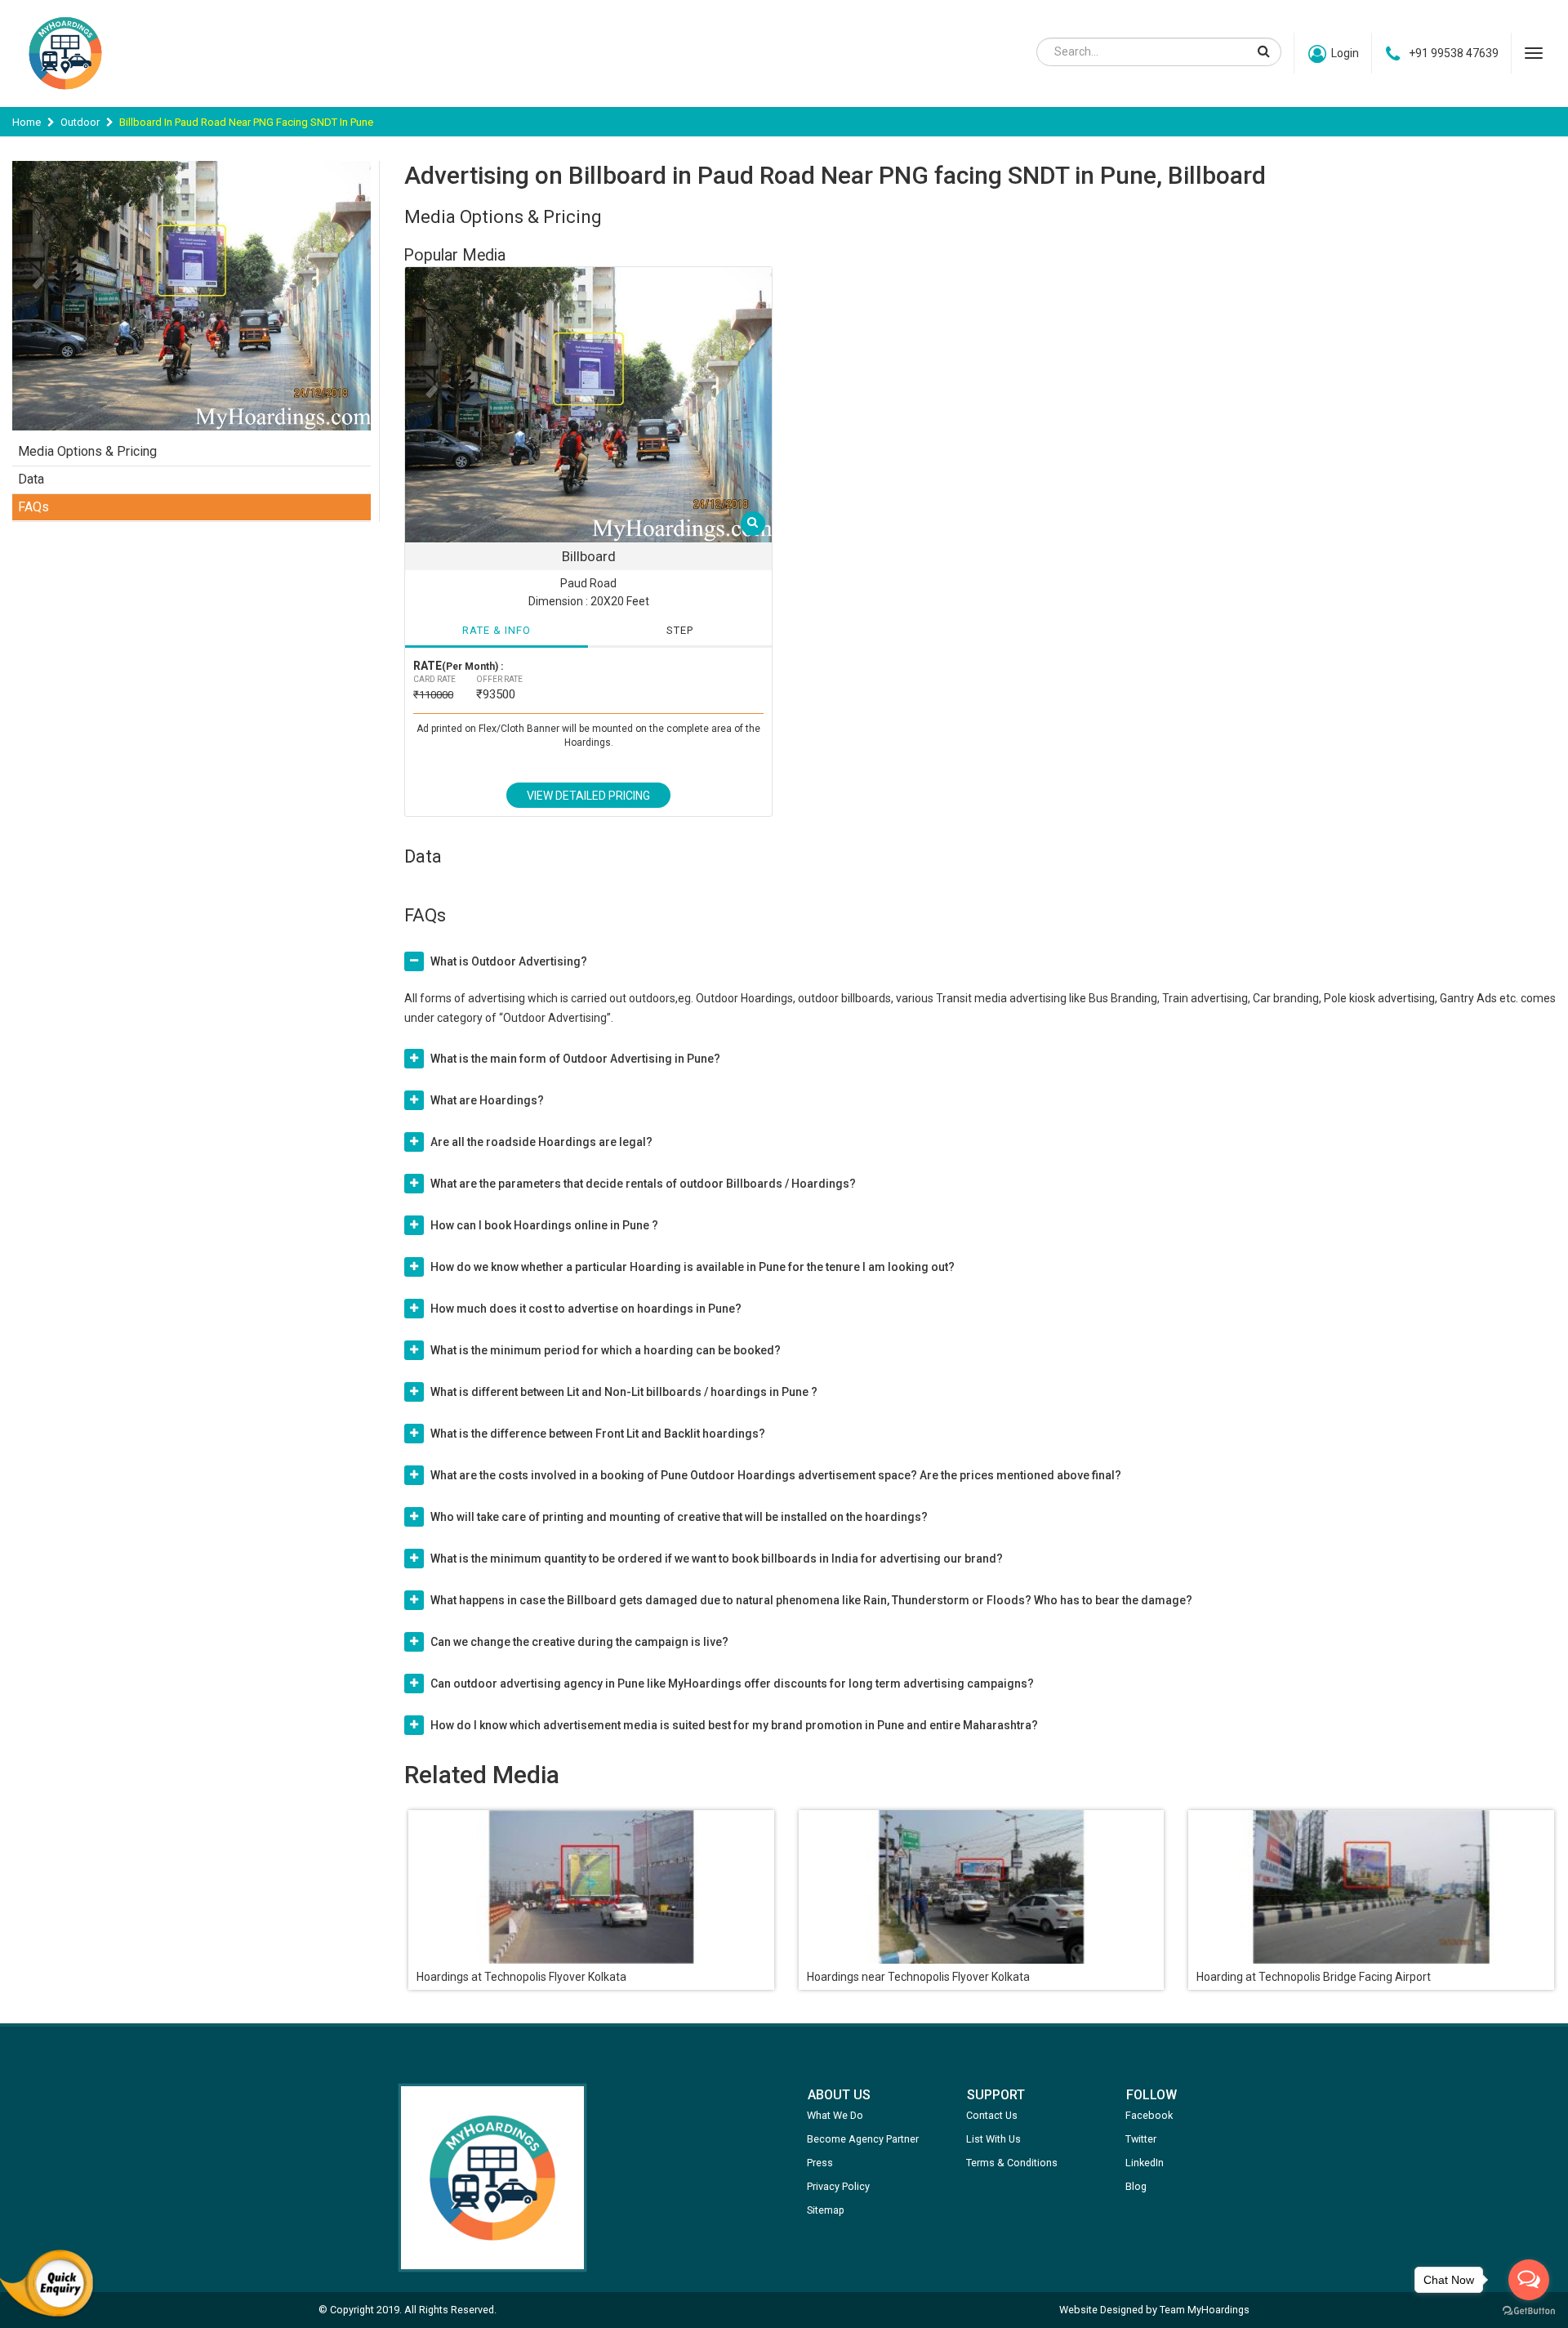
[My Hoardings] (65, 97)
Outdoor (80, 122)
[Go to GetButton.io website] (1529, 2311)
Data (31, 479)
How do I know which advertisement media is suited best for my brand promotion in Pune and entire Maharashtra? (734, 1725)
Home (27, 122)
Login (1345, 53)
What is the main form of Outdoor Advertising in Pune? (575, 1059)
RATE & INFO (497, 630)
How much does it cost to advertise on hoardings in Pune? (586, 1309)
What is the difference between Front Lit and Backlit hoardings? (598, 1434)
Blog (1136, 2186)
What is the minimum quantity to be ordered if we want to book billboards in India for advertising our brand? (717, 1559)
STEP (680, 630)
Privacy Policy (838, 2186)
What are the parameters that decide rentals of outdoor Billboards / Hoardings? (643, 1184)
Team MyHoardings (1205, 2310)
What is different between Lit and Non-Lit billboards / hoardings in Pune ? (624, 1392)
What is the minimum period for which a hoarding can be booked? (606, 1350)
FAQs (33, 507)
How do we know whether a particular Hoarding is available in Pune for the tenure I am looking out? (693, 1267)
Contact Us (992, 2115)
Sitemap (826, 2210)
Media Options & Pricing (87, 451)
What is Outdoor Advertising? (509, 961)
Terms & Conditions (1012, 2163)
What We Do (835, 2115)
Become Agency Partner (863, 2139)
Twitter (1141, 2139)
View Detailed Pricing (588, 796)
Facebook (1149, 2115)
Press (820, 2163)
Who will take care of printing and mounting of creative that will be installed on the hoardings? (679, 1517)
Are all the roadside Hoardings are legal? (541, 1142)
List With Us (993, 2139)
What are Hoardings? (487, 1100)
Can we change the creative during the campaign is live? (579, 1642)
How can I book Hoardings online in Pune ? (544, 1225)
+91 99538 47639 (1454, 53)
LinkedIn (1145, 2163)
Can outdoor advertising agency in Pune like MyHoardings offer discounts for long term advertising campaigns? (732, 1684)
